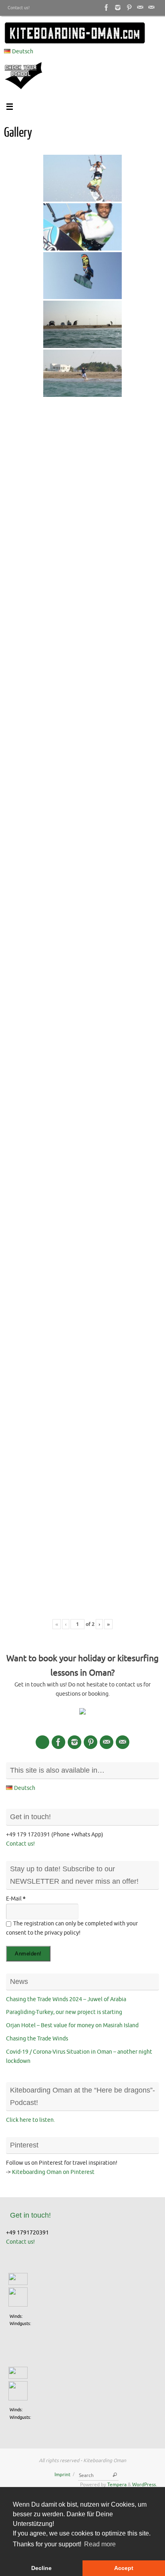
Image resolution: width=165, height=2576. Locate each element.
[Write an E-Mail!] (151, 8)
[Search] (115, 2475)
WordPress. (145, 2485)
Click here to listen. (30, 2120)
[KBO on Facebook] (107, 8)
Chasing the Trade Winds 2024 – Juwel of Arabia (66, 1999)
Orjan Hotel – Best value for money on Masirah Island (72, 2025)
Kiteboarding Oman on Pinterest (53, 2172)
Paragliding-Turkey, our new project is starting (64, 2012)
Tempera (117, 2485)
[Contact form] (140, 8)
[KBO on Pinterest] (129, 8)
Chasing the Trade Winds (37, 2039)
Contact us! (19, 8)
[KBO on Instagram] (118, 8)
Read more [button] (100, 2544)
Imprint (62, 2475)
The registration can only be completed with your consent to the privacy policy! (72, 1928)
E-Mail (16, 1899)
